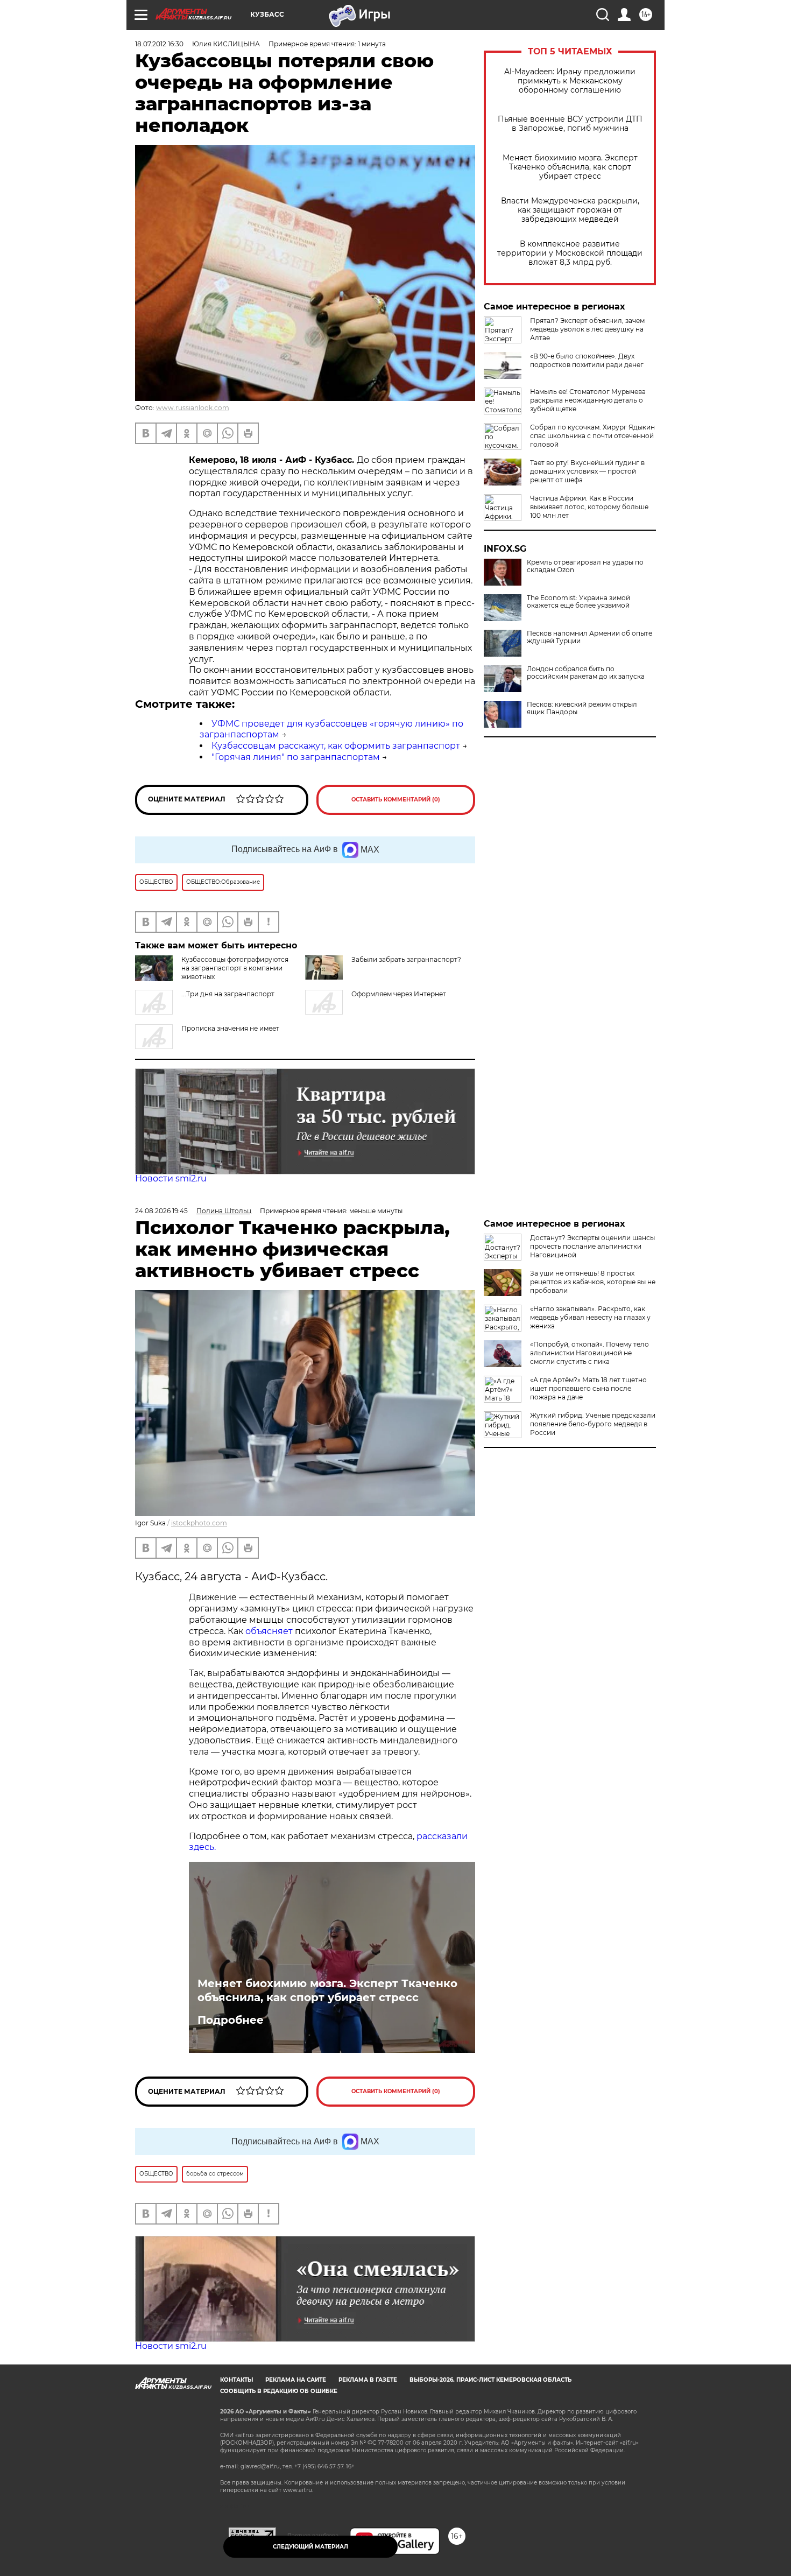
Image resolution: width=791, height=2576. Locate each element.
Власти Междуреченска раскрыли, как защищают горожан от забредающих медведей (570, 210)
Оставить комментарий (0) (396, 800)
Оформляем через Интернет (399, 994)
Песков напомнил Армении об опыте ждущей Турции (589, 637)
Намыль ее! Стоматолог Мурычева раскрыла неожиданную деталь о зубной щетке (588, 400)
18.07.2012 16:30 (159, 44)
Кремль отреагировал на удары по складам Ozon (585, 566)
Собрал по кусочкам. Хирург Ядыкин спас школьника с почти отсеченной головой (592, 436)
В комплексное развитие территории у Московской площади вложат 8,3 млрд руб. (570, 253)
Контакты (236, 2380)
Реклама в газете (368, 2380)
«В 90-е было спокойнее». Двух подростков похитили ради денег (587, 360)
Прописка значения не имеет (230, 1028)
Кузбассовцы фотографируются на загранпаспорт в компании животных (235, 968)
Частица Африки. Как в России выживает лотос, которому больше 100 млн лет (589, 507)
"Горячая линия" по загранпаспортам (296, 757)
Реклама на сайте (296, 2380)
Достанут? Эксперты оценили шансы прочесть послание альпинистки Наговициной (592, 1246)
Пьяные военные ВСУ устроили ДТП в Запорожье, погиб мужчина (570, 124)
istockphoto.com (199, 1523)
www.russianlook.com (193, 408)
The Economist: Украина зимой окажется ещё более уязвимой (578, 602)
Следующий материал (310, 2547)
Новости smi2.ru (171, 1178)
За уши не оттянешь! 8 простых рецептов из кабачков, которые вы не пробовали (593, 1282)
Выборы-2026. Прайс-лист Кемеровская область (490, 2380)
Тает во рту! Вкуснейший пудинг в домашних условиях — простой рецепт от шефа (587, 471)
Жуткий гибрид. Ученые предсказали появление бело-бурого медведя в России (593, 1424)
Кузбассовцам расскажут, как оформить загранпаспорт (336, 746)
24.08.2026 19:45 (161, 1211)
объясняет (269, 1631)
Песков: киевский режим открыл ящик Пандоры (582, 708)
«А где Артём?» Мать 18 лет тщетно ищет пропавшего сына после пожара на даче (588, 1388)
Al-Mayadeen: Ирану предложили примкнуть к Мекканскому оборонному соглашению (570, 81)
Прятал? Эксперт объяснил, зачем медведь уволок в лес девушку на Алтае (587, 329)
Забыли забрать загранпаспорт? (406, 959)
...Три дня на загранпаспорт (228, 994)
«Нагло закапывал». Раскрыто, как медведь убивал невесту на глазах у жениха (590, 1317)
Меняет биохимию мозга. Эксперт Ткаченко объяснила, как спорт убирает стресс (570, 167)
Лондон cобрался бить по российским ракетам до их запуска (586, 673)
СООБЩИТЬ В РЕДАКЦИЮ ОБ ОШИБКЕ (279, 2391)
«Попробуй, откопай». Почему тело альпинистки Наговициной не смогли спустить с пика (589, 1353)
